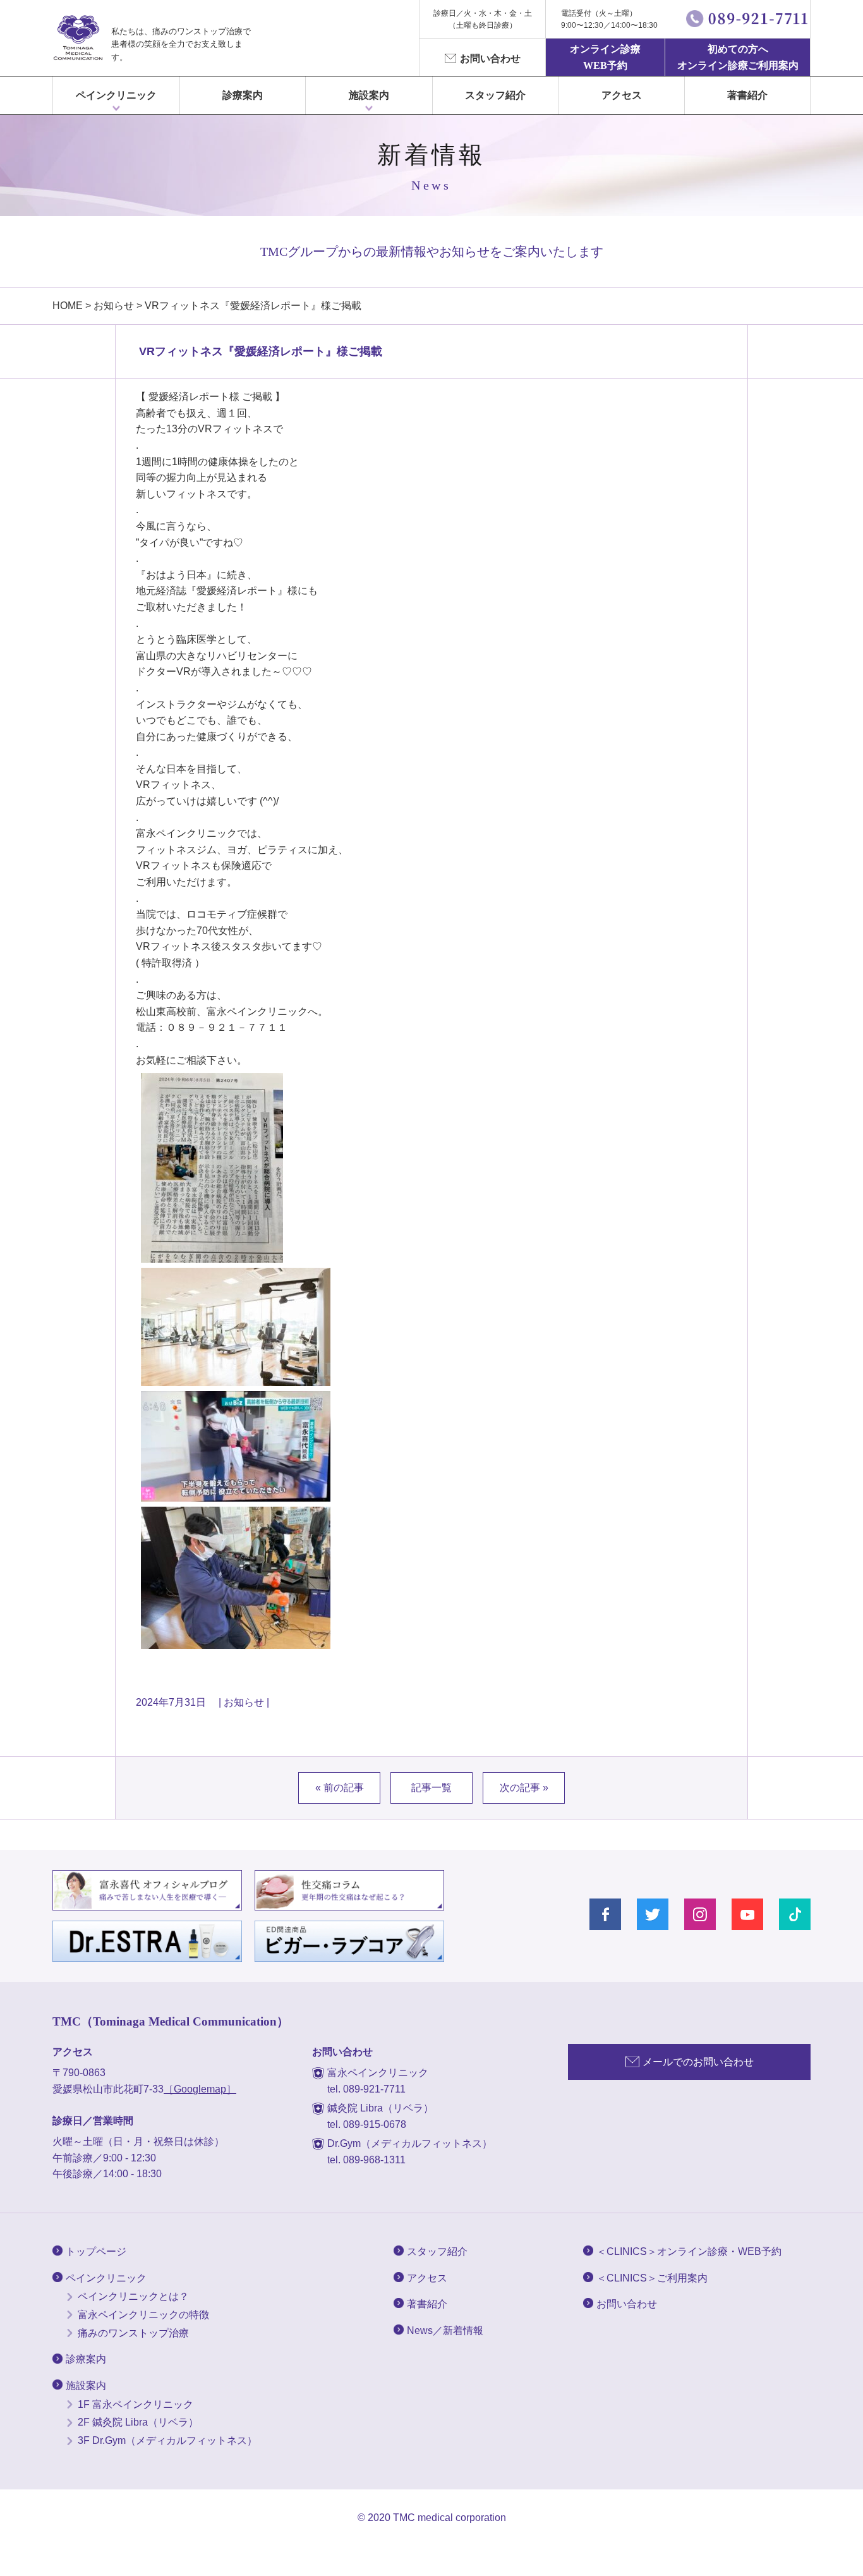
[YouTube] (747, 1914)
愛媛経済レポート (189, 397)
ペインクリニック (116, 95)
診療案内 (243, 95)
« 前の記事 (340, 1788)
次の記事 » (524, 1788)
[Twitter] (653, 1914)
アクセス (622, 95)
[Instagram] (700, 1914)
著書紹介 (747, 95)
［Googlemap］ (200, 2089)
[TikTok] (795, 1914)
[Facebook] (605, 1914)
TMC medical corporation (450, 2518)
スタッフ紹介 (495, 95)
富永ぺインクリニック (78, 38)
